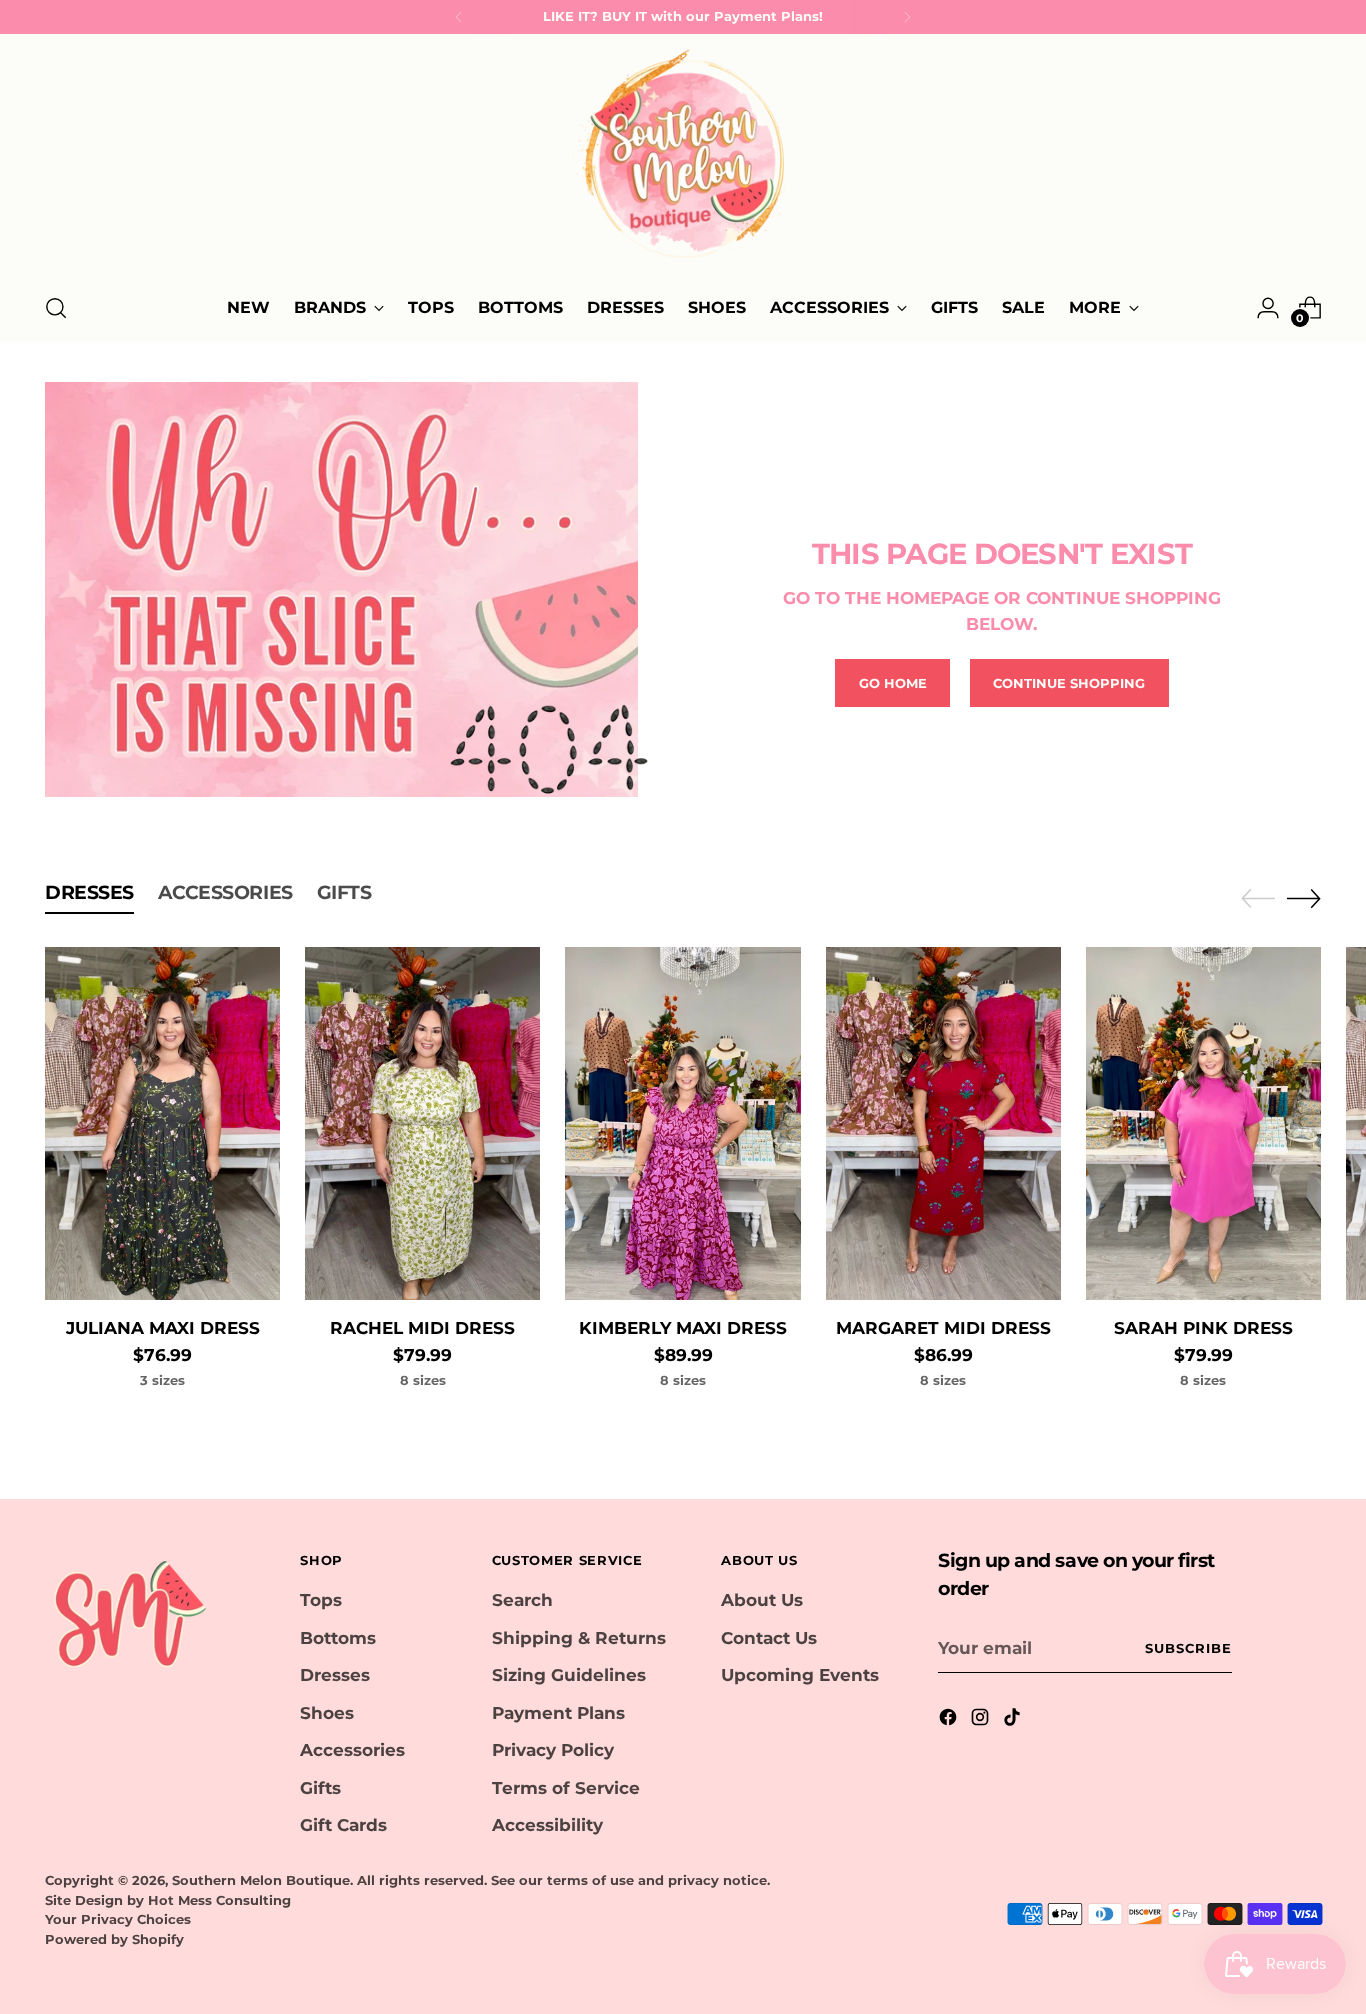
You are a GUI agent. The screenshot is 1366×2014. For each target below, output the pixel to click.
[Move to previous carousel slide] (1258, 899)
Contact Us (769, 1638)
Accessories (352, 1750)
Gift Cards (343, 1825)
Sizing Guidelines (569, 1675)
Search (522, 1600)
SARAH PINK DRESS (1203, 1328)
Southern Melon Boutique (261, 1880)
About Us (762, 1600)
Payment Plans (558, 1713)
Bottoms (338, 1638)
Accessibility (547, 1825)
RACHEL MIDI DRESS (422, 1328)
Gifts (320, 1788)
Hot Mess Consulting (219, 1900)
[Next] (907, 17)
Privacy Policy (553, 1750)
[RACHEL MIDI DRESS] (422, 1123)
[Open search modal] (56, 308)
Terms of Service (566, 1788)
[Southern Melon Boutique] (683, 160)
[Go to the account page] (1268, 308)
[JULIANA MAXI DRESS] (162, 1123)
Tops (321, 1600)
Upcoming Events (800, 1675)
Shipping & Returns (579, 1638)
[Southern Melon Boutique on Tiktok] (1014, 1721)
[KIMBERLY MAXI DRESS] (682, 1123)
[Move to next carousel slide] (1304, 898)
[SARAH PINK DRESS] (1203, 1123)
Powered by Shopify (114, 1939)
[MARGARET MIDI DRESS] (943, 1123)
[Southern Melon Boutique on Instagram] (982, 1721)
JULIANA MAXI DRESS (163, 1328)
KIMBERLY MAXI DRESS (683, 1328)
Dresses (335, 1675)
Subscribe (1188, 1648)
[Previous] (459, 17)
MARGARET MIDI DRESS (943, 1328)
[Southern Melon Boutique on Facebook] (950, 1721)
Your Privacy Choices (118, 1919)
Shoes (327, 1713)
